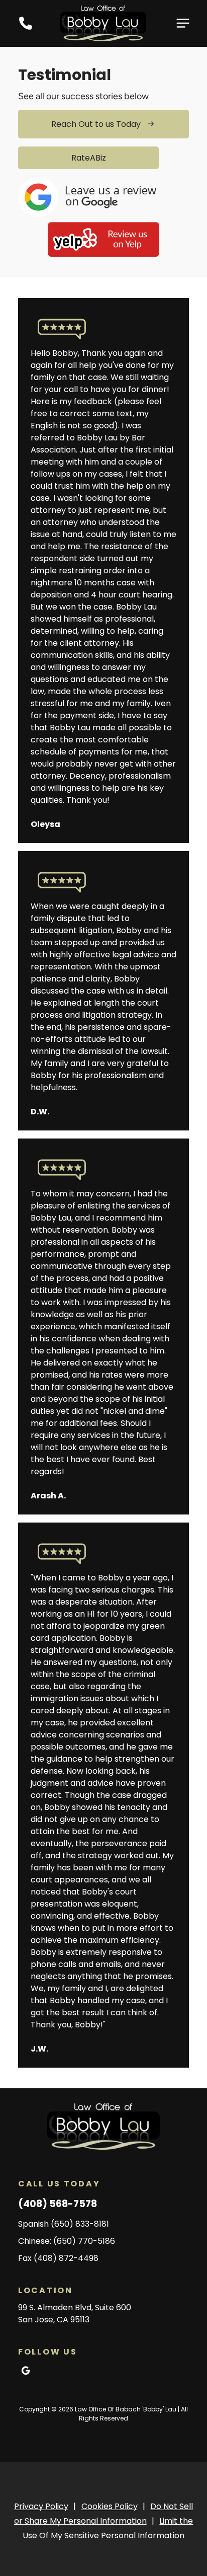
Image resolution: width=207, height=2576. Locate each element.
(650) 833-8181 (80, 2224)
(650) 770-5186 (84, 2241)
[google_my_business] (26, 2372)
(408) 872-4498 (66, 2258)
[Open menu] (183, 23)
